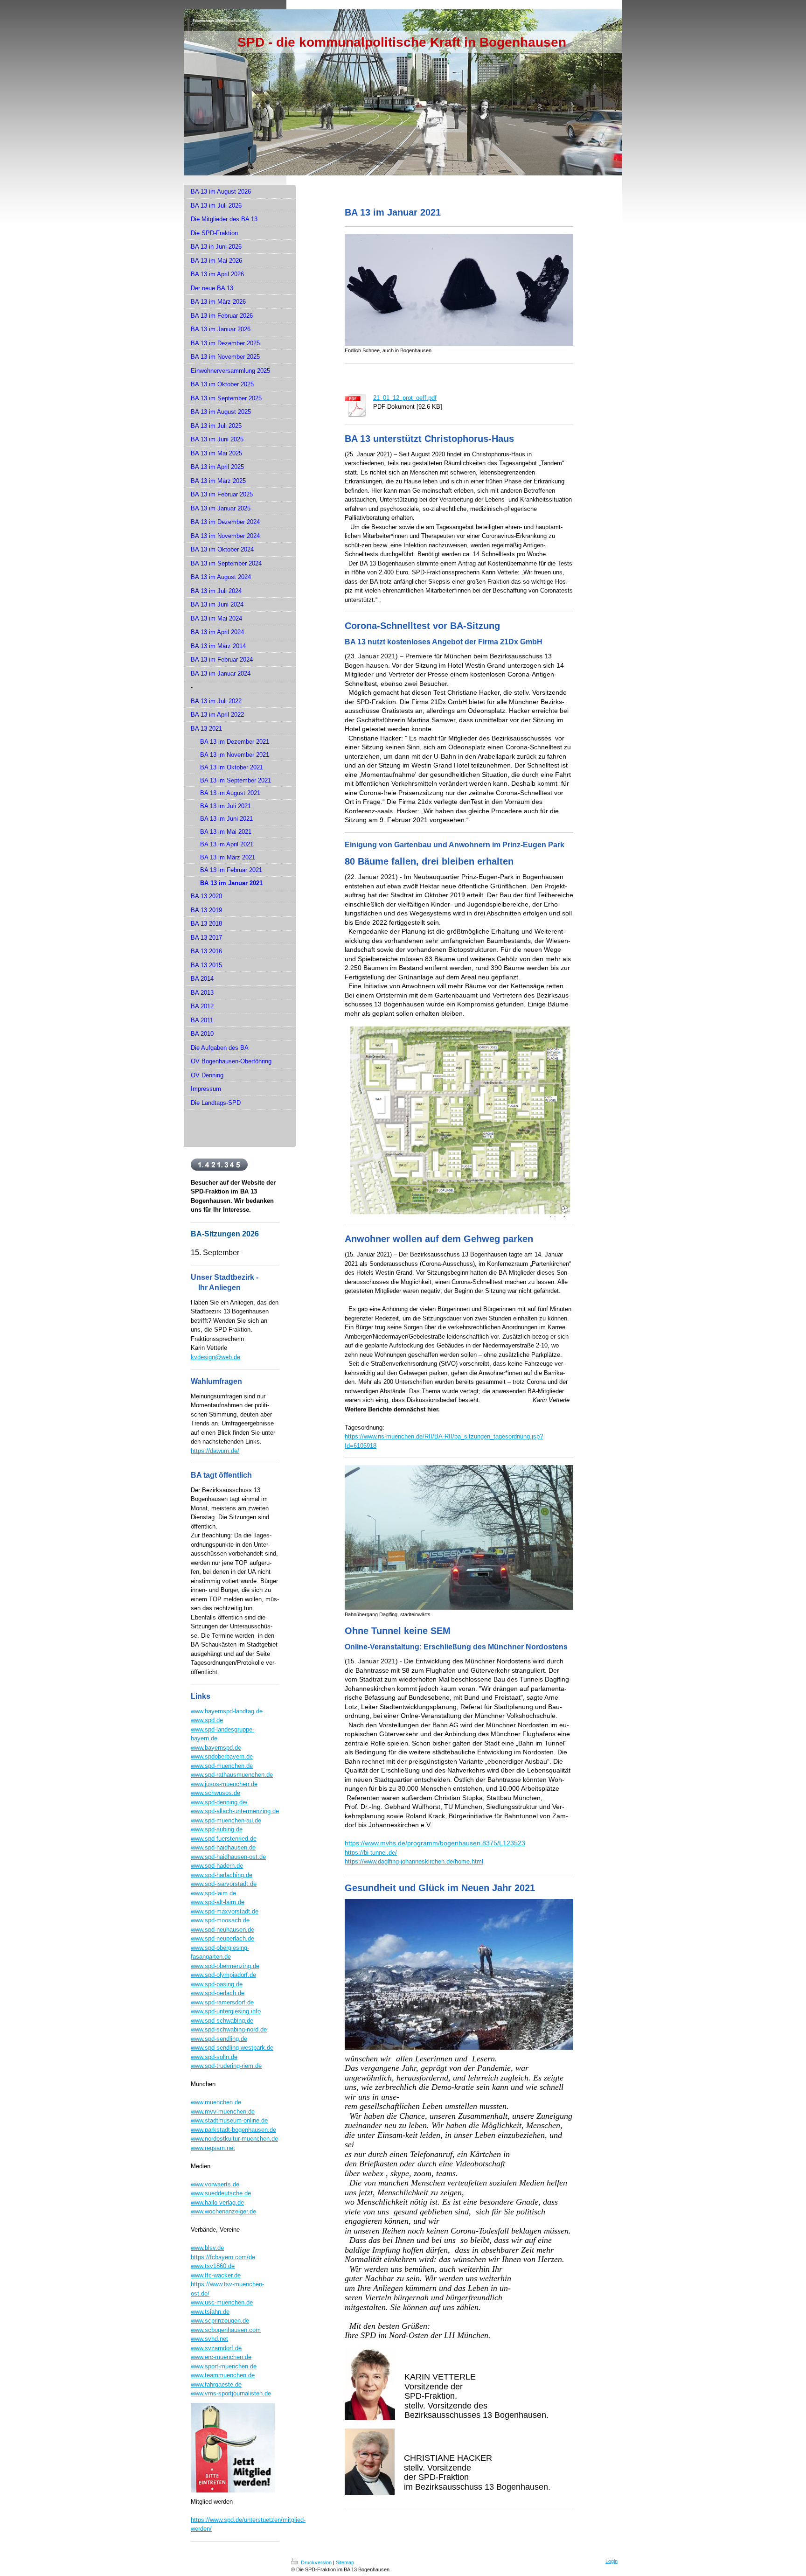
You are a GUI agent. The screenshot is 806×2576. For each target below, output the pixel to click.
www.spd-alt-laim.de (218, 1902)
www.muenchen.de (216, 2102)
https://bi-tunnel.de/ (371, 1853)
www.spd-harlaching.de (222, 1875)
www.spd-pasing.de (217, 1984)
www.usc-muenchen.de (222, 2302)
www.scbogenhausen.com (226, 2330)
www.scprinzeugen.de (220, 2321)
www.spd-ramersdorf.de (222, 2002)
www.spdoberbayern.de (222, 1756)
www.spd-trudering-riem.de (226, 2066)
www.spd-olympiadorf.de (223, 1975)
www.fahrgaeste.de (216, 2384)
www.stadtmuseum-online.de (229, 2120)
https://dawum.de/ (215, 1451)
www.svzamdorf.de (216, 2348)
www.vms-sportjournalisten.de (231, 2393)
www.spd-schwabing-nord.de (229, 2029)
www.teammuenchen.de (223, 2375)
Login (611, 2561)
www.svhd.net (209, 2339)
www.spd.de (207, 1720)
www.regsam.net (213, 2148)
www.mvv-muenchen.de (223, 2112)
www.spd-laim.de (213, 1893)
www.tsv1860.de (213, 2266)
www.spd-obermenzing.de (225, 1966)
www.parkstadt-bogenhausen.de (233, 2130)
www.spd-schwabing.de (222, 2021)
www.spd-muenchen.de (222, 1766)
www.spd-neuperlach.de (222, 1938)
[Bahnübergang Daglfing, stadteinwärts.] (459, 1537)
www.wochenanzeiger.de (223, 2211)
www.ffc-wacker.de (216, 2275)
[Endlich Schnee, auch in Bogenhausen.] (459, 290)
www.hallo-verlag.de (217, 2203)
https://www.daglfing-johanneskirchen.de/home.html (414, 1861)
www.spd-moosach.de (220, 1920)
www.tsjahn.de (210, 2312)
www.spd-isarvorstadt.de (224, 1884)
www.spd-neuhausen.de (222, 1930)
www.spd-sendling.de (219, 2039)
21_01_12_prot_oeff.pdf (405, 398)
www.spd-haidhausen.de (223, 1847)
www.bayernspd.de (216, 1748)
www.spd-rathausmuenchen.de (232, 1775)
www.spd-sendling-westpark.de (232, 2048)
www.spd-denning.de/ (219, 1802)
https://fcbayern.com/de (223, 2257)
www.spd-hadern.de (217, 1866)
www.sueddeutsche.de (221, 2193)
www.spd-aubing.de (217, 1829)
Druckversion (316, 2562)
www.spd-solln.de (214, 2057)
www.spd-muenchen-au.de (226, 1820)
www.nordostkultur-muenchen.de (234, 2139)
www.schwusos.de (215, 1793)
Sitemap (345, 2562)
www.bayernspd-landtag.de (227, 1711)
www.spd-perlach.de (218, 1993)
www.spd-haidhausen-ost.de (228, 1857)
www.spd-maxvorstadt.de (225, 1911)
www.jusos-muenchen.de (224, 1784)
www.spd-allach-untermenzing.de (235, 1811)
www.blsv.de (207, 2248)
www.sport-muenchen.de (224, 2366)
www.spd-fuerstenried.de (224, 1839)
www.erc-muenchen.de (221, 2357)
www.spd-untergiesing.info (226, 2011)
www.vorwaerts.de (215, 2184)
